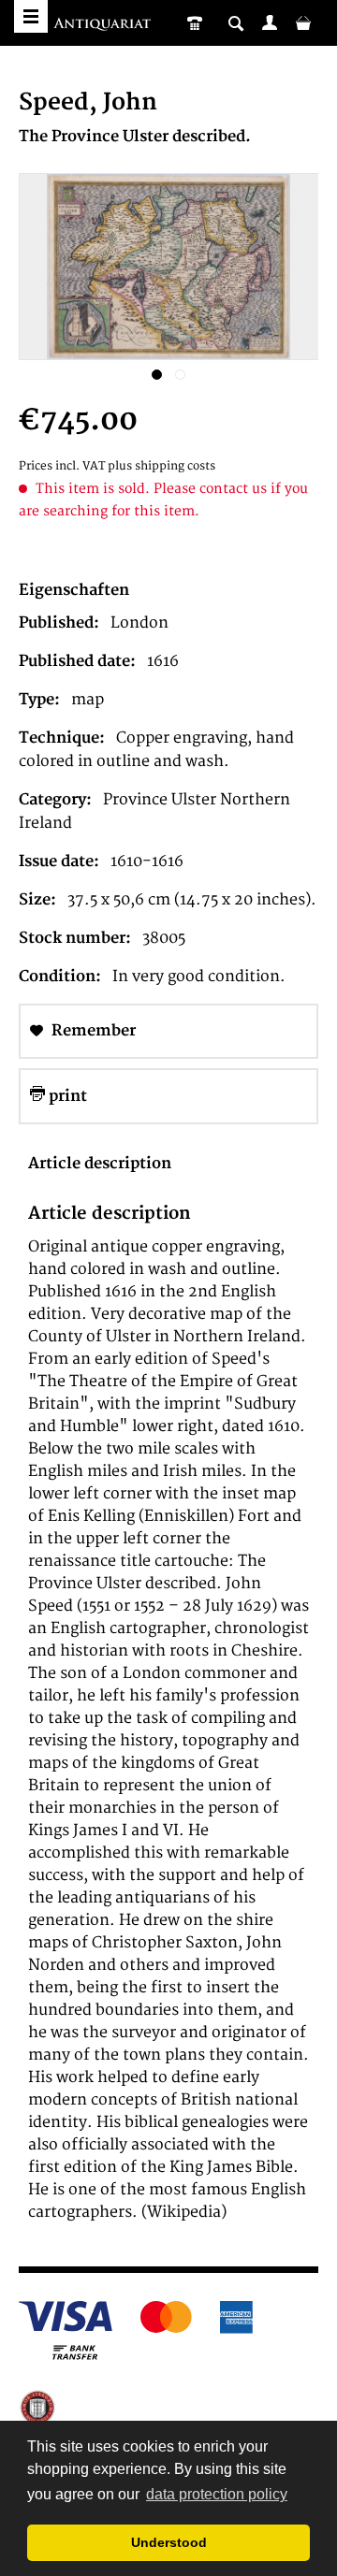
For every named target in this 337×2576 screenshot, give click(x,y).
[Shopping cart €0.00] (303, 22)
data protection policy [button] (217, 2494)
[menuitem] (270, 22)
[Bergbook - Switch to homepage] (104, 26)
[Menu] (31, 16)
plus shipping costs (161, 466)
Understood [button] (169, 2542)
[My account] (270, 22)
